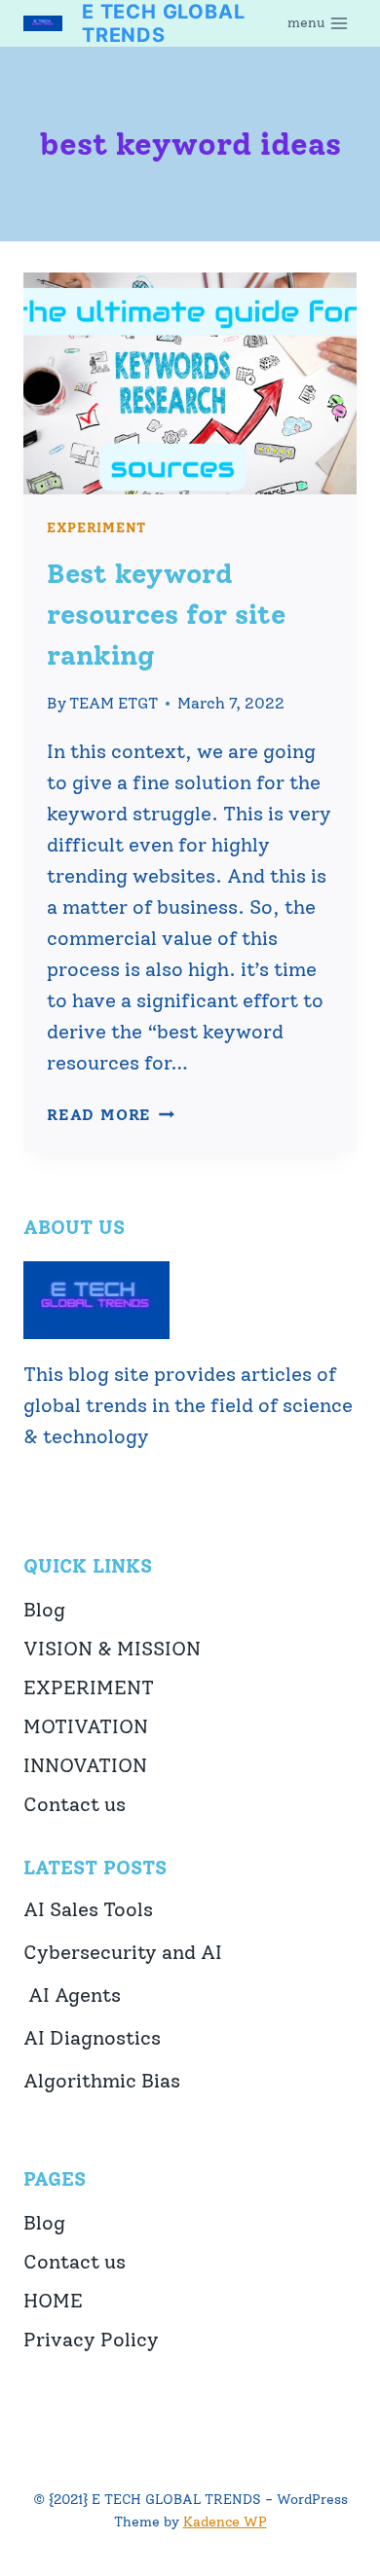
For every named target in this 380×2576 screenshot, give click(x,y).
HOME (53, 2301)
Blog (44, 1610)
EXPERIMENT (96, 528)
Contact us (75, 1804)
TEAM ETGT (114, 703)
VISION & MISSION (112, 1649)
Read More (111, 1115)
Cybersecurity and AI (123, 1952)
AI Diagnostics (92, 2038)
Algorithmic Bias (102, 2081)
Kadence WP (225, 2522)
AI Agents (72, 1995)
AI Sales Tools (88, 1909)
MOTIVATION (86, 1726)
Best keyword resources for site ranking (166, 614)
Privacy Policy (91, 2340)
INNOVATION (85, 1765)
